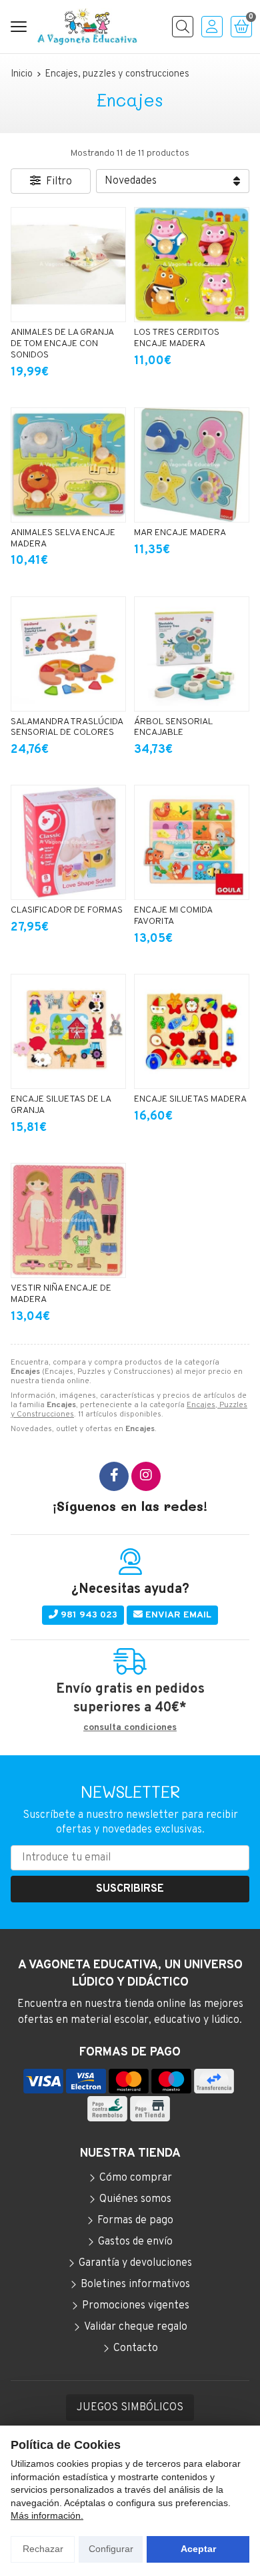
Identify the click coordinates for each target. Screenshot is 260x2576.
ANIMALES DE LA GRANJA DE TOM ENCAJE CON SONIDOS (62, 344)
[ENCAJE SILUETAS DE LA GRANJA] (68, 1031)
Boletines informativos (135, 2284)
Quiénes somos (135, 2199)
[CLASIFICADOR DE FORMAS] (68, 842)
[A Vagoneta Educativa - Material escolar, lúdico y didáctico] (87, 27)
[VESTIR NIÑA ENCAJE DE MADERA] (68, 1220)
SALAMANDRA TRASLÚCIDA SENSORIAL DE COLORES (67, 728)
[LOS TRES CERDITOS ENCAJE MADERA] (192, 265)
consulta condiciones (130, 1728)
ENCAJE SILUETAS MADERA (190, 1099)
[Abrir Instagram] (146, 1476)
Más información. (47, 2515)
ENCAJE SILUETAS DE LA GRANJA (61, 1105)
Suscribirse (130, 1889)
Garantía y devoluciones (135, 2263)
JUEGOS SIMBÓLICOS (130, 2408)
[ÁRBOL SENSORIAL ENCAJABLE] (192, 654)
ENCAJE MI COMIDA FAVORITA (173, 916)
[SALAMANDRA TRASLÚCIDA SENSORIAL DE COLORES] (68, 654)
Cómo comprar (136, 2178)
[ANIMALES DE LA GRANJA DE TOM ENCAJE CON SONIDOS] (68, 265)
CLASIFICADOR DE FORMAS (67, 910)
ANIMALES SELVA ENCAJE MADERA (63, 538)
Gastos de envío (135, 2242)
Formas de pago (135, 2221)
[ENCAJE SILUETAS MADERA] (192, 1031)
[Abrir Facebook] (114, 1476)
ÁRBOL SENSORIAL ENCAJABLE (173, 728)
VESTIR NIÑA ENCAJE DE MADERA (61, 1294)
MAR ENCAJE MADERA (180, 533)
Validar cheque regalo (136, 2327)
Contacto (136, 2348)
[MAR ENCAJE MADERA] (192, 465)
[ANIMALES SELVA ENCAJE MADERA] (68, 465)
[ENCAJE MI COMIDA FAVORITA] (192, 842)
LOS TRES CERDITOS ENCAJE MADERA (177, 338)
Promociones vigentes (136, 2306)
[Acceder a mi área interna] (212, 27)
